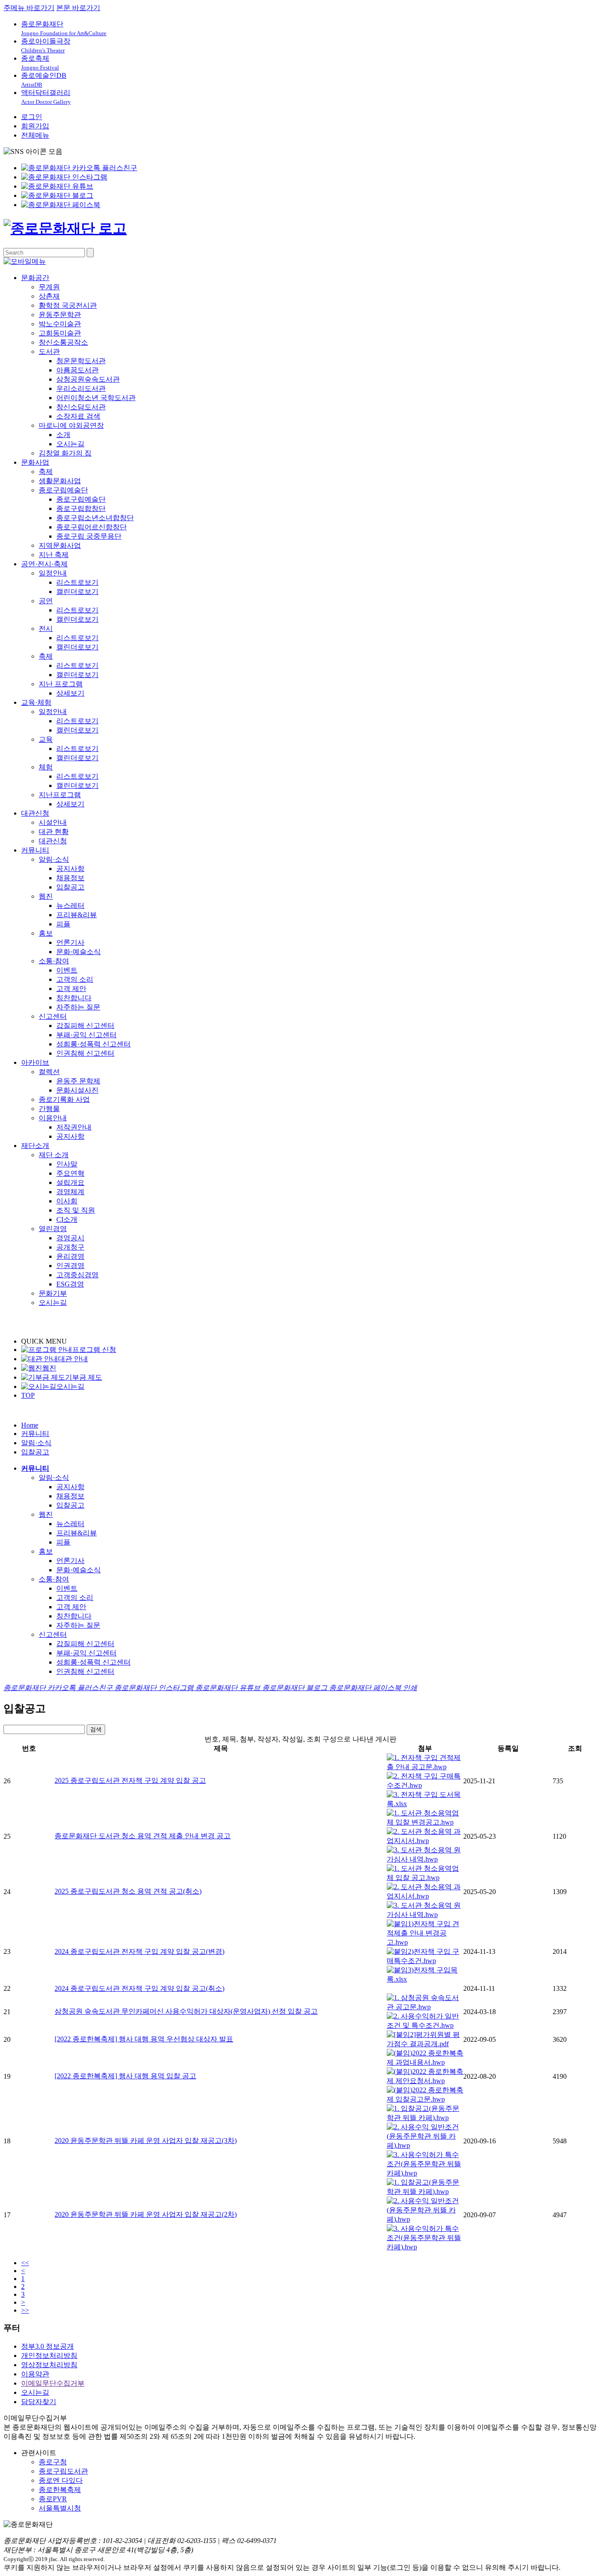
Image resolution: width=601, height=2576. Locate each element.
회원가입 (35, 126)
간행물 (49, 1109)
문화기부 (53, 1293)
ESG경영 (70, 1284)
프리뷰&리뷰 (77, 915)
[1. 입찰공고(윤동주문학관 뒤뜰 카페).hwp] (425, 2118)
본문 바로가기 (78, 8)
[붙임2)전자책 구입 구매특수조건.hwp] (425, 1961)
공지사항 (70, 869)
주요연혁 (70, 1173)
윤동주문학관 (60, 315)
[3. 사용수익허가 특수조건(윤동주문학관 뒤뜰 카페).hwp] (425, 2173)
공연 (46, 601)
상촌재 (49, 296)
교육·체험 (36, 702)
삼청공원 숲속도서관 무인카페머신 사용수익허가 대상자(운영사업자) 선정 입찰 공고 (186, 2011)
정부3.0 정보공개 (48, 2346)
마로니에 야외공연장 (71, 425)
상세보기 (70, 693)
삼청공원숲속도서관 (88, 379)
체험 (46, 767)
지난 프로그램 (61, 684)
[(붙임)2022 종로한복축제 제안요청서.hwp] (425, 2081)
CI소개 (67, 1219)
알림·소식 (54, 859)
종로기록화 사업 (64, 1099)
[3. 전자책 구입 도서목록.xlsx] (425, 1804)
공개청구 (70, 1247)
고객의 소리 (75, 979)
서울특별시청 (60, 2508)
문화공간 (35, 278)
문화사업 (35, 462)
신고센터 (53, 1016)
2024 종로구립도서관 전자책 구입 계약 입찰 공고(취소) (139, 1988)
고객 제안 (71, 989)
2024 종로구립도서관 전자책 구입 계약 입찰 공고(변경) (139, 1951)
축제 (46, 472)
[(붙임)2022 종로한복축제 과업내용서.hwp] (425, 2062)
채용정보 (70, 878)
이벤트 (67, 970)
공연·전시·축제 (44, 564)
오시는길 (70, 444)
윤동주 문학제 (78, 1081)
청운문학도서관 (81, 361)
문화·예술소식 (79, 952)
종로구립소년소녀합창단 (95, 518)
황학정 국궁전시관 (68, 305)
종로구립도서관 (63, 2471)
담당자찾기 (39, 2402)
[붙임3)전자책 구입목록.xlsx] (425, 1979)
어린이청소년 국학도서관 (96, 398)
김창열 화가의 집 (65, 453)
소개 (63, 435)
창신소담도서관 (81, 407)
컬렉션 (49, 1072)
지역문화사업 (60, 545)
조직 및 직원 (76, 1210)
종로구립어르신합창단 (92, 527)
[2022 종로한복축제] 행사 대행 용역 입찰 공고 (125, 2076)
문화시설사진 (77, 1090)
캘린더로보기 (77, 592)
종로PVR (53, 2499)
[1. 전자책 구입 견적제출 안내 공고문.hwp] (425, 1767)
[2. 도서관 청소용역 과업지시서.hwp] (425, 1841)
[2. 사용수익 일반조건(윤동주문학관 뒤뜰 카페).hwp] (425, 2145)
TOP (28, 1395)
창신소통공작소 (63, 342)
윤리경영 (70, 1256)
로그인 (32, 117)
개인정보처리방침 (49, 2356)
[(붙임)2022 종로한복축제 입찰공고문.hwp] (425, 2099)
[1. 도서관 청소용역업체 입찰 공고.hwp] (425, 1878)
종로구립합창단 (81, 508)
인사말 (67, 1164)
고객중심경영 (77, 1275)
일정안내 (53, 573)
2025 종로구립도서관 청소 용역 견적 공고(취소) (128, 1891)
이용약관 (35, 2374)
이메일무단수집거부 (53, 2383)
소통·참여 (54, 961)
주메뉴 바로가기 (29, 8)
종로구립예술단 (63, 490)
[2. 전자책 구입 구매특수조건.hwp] (425, 1785)
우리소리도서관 (81, 388)
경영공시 (70, 1238)
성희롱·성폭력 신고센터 (93, 1044)
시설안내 (53, 822)
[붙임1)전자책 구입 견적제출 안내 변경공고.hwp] (425, 1942)
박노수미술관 (60, 324)
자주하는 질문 (78, 1007)
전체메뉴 (35, 135)
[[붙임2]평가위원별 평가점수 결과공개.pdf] (425, 2044)
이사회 (67, 1201)
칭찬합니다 (74, 998)
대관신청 (35, 813)
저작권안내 (74, 1127)
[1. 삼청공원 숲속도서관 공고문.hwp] (425, 2007)
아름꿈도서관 (77, 370)
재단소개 (35, 1146)
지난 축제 (54, 555)
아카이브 (35, 1062)
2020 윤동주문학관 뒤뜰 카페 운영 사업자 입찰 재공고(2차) (146, 2214)
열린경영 (53, 1229)
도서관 (49, 352)
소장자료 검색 (78, 416)
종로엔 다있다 (61, 2480)
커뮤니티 (35, 850)
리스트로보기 (77, 582)
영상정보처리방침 (49, 2365)
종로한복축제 (60, 2490)
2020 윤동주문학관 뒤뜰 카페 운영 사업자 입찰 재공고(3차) (146, 2141)
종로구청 (53, 2462)
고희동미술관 (60, 333)
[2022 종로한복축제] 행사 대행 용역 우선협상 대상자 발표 (144, 2039)
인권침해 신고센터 (85, 1053)
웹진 (46, 896)
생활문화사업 (60, 481)
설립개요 (70, 1182)
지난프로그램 (60, 795)
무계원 (49, 287)
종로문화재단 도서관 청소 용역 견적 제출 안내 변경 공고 (143, 1836)
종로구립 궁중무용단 (89, 536)
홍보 (46, 933)
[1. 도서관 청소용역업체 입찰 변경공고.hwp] (425, 1822)
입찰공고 (70, 887)
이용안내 (53, 1118)
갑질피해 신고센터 (85, 1026)
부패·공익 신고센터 (86, 1035)
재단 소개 (54, 1155)
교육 (46, 739)
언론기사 (70, 942)
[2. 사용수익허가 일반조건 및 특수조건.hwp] (425, 2025)
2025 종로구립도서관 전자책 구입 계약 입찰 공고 (130, 1780)
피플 (63, 924)
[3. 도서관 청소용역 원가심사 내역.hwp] (425, 1859)
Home (30, 1425)
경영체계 (70, 1192)
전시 (46, 629)
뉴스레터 (70, 905)
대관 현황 (54, 832)
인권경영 (70, 1266)
